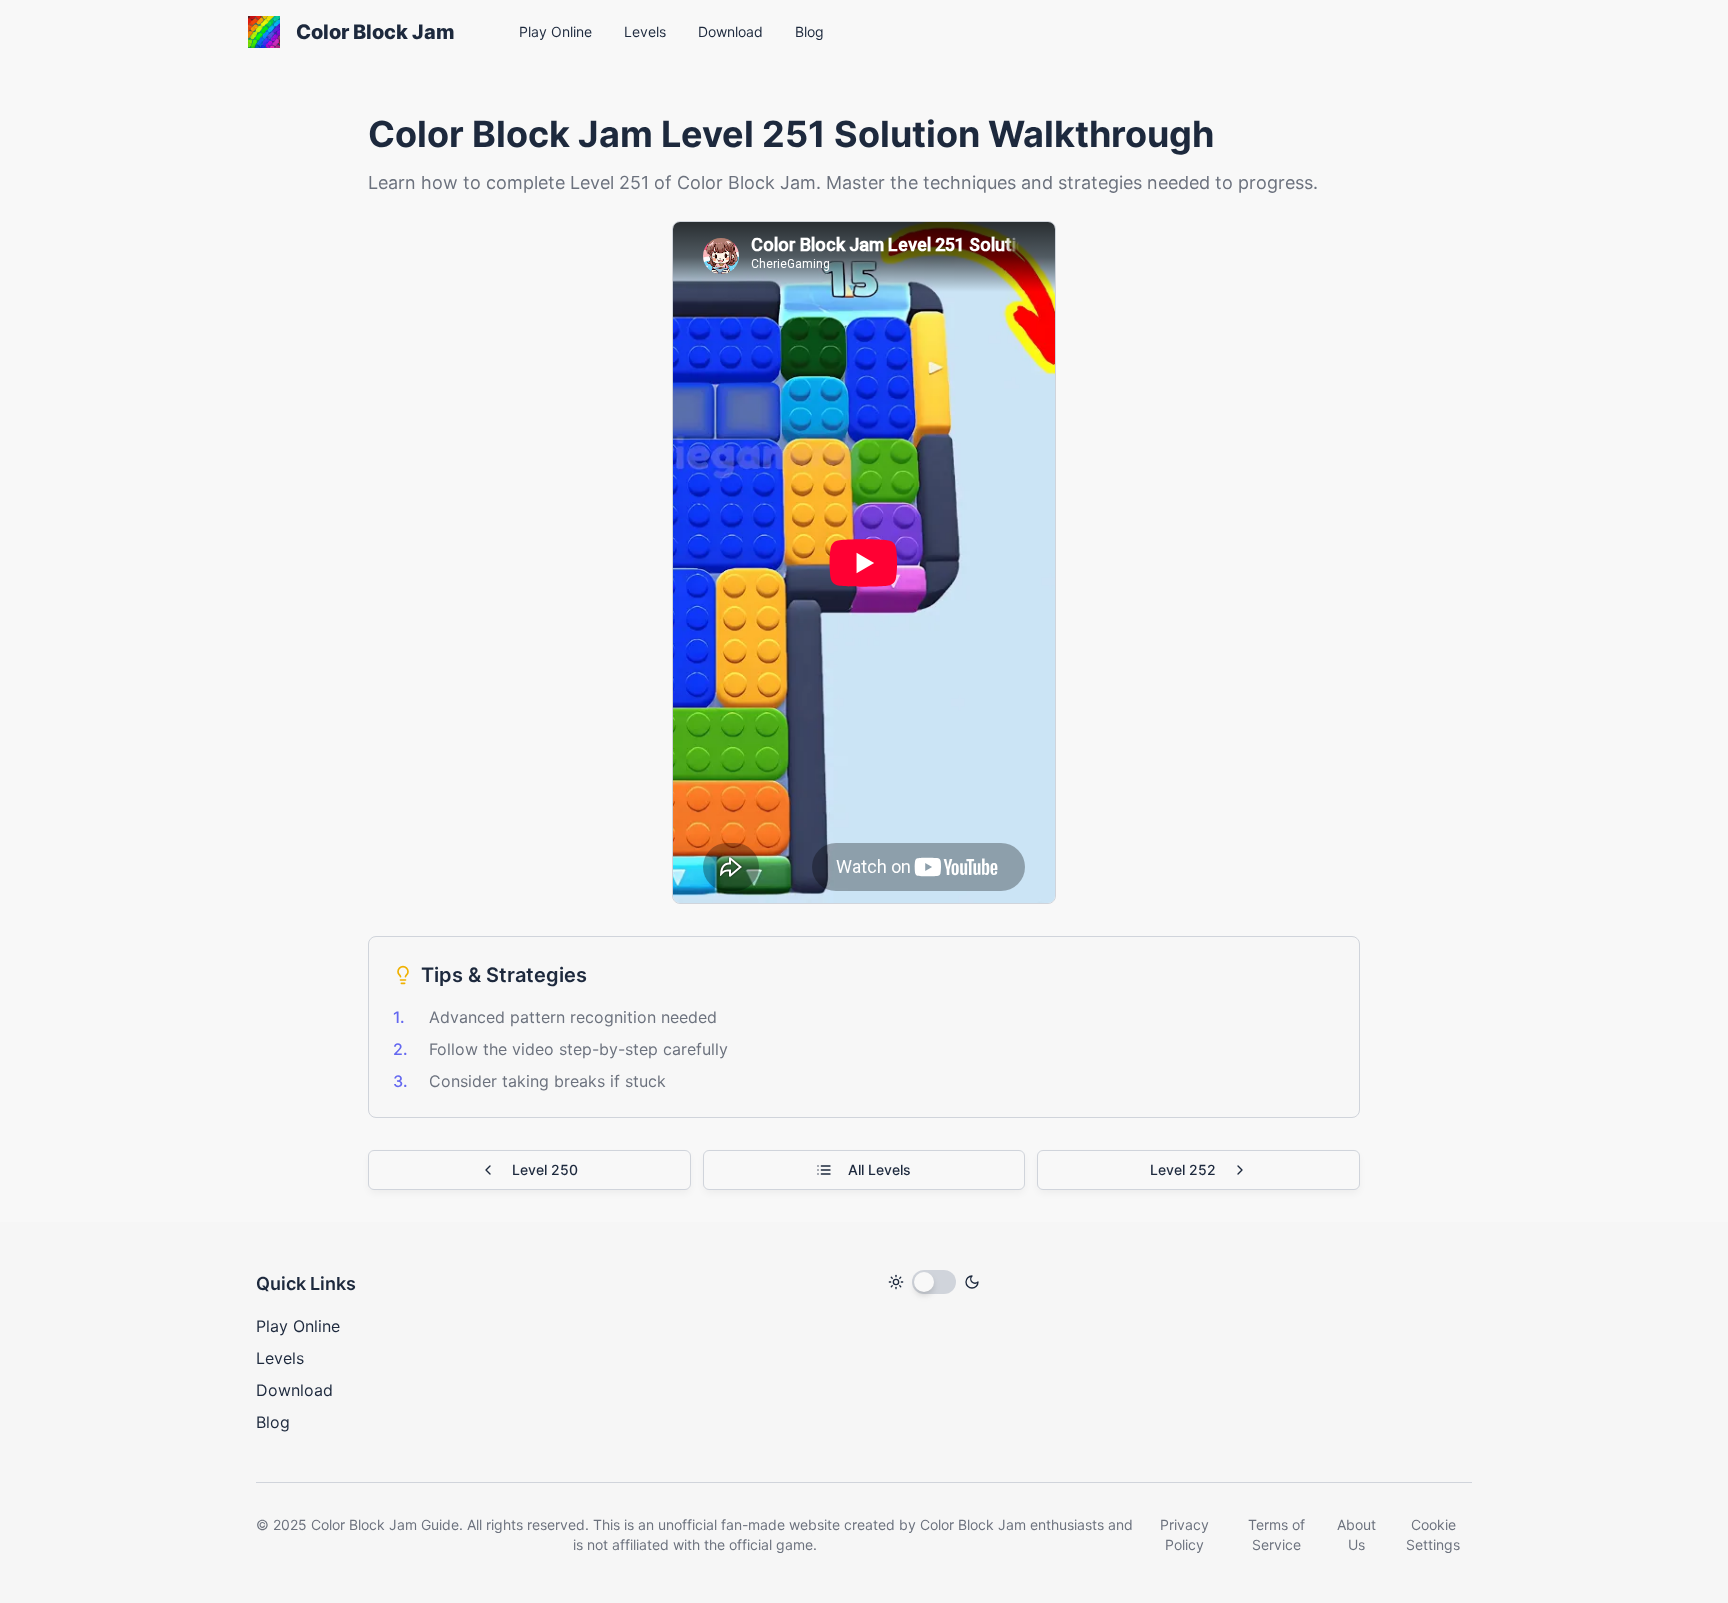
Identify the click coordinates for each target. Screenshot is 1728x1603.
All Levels (879, 1169)
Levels (280, 1358)
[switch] (934, 1282)
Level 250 (545, 1169)
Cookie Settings (1433, 1534)
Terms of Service (1276, 1534)
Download (294, 1390)
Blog (273, 1422)
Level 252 (1183, 1169)
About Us (1356, 1534)
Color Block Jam (375, 32)
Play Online (298, 1326)
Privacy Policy (1184, 1534)
